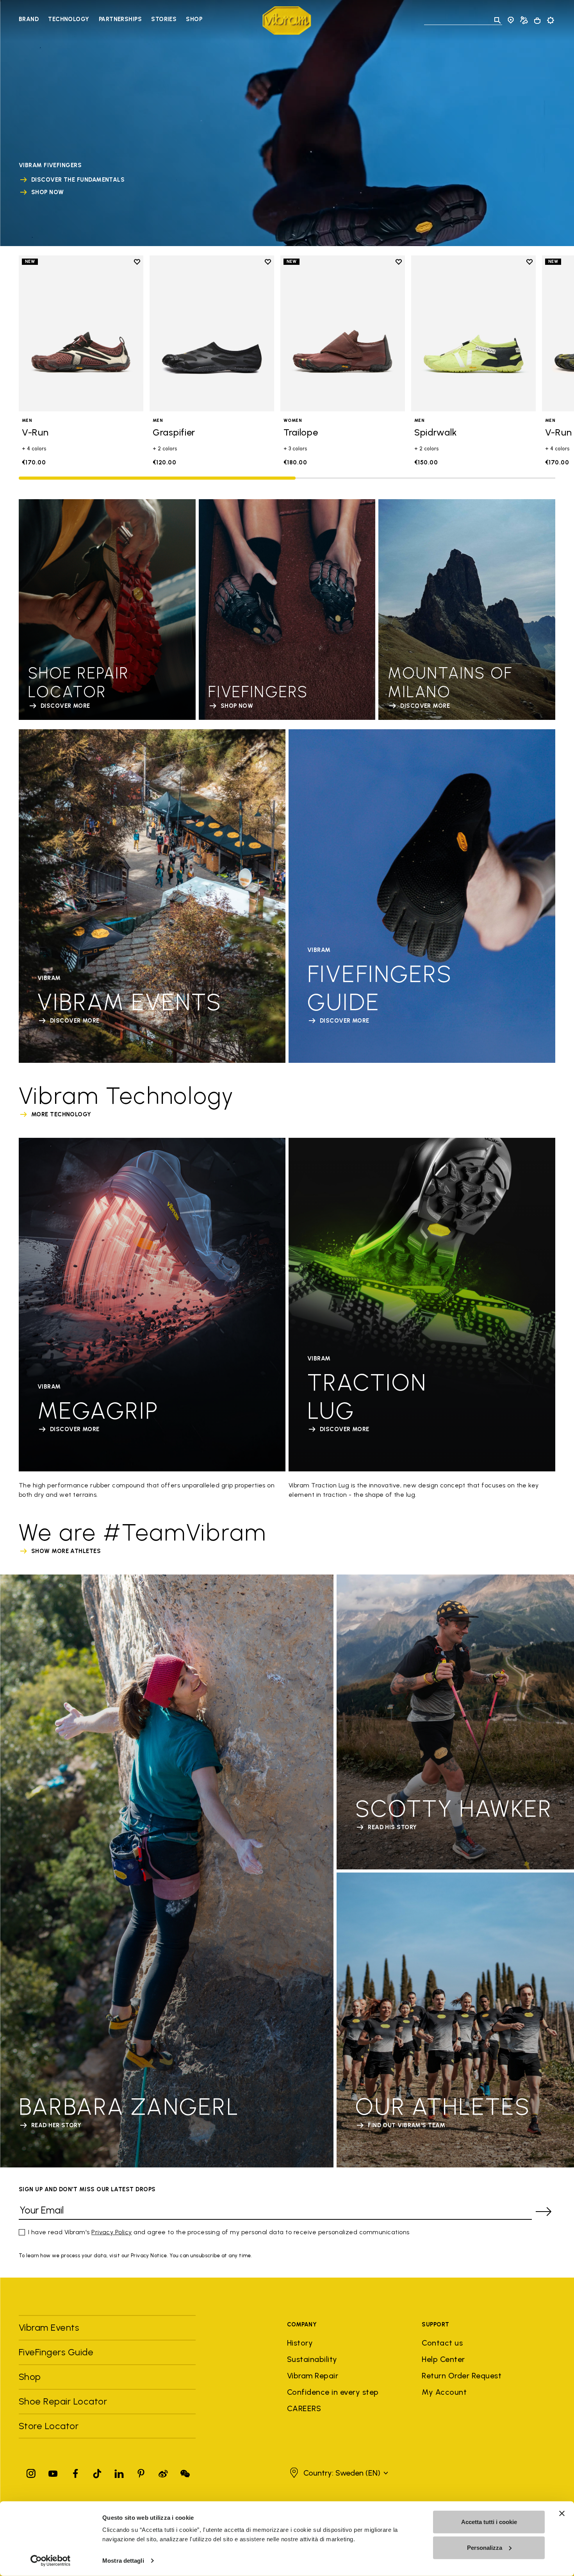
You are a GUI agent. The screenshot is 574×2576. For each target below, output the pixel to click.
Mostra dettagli (123, 2561)
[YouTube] (53, 2472)
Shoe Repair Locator (63, 2401)
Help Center (443, 2359)
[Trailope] (343, 333)
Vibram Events (49, 2327)
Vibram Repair (313, 2376)
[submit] (544, 2212)
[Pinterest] (141, 2472)
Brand (29, 19)
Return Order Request (462, 2376)
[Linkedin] (119, 2472)
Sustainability (312, 2359)
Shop (194, 19)
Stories (164, 19)
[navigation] (111, 20)
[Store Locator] (511, 20)
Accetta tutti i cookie (489, 2522)
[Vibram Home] (287, 21)
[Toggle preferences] (551, 20)
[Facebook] (75, 2472)
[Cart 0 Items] (537, 21)
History (300, 2343)
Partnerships (120, 19)
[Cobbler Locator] (524, 20)
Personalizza (485, 2547)
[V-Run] (81, 333)
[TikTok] (97, 2472)
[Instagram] (31, 2472)
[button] (338, 2473)
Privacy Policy (112, 2232)
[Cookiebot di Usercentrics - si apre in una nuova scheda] (51, 2561)
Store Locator (49, 2426)
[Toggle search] (497, 20)
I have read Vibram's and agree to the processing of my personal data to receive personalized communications (219, 2232)
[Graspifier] (212, 333)
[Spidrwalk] (473, 333)
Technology (69, 19)
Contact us (442, 2343)
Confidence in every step (333, 2392)
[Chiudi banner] (562, 2514)
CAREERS (304, 2408)
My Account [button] (444, 2392)
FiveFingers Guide (57, 2352)
